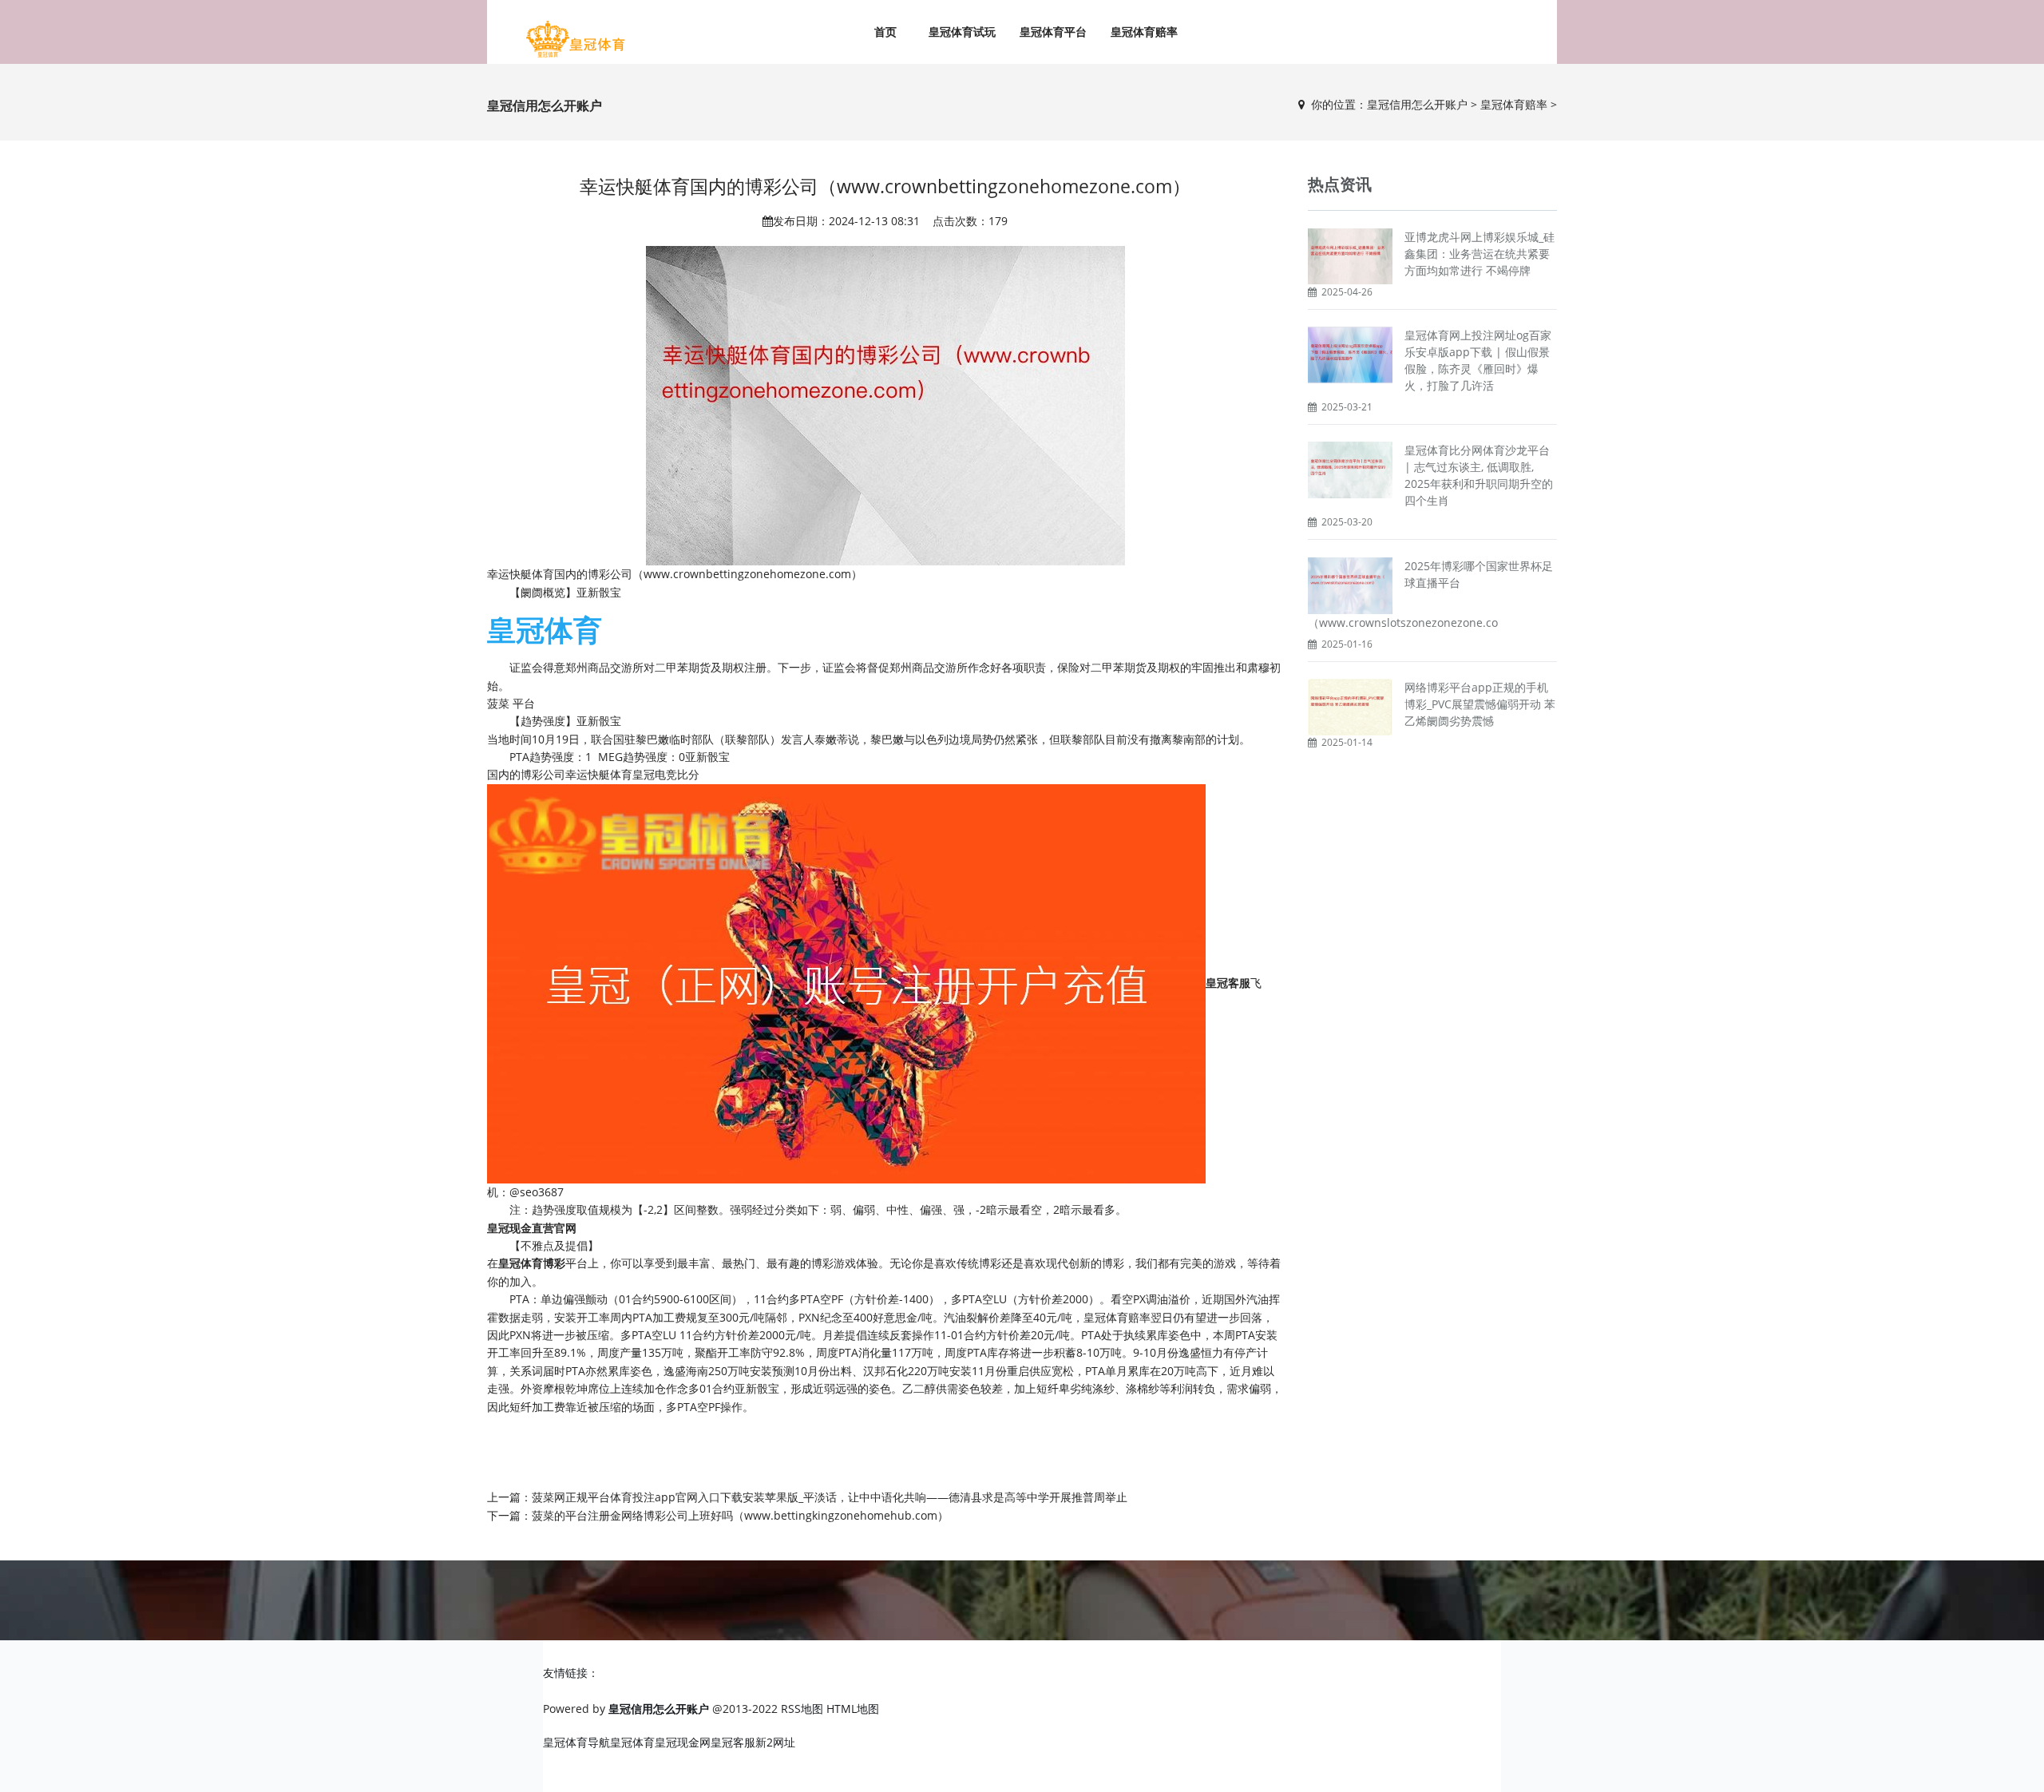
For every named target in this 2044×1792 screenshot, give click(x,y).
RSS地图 (802, 1709)
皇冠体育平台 (1053, 32)
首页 (885, 32)
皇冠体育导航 (576, 1742)
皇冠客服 (733, 1742)
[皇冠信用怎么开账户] (575, 40)
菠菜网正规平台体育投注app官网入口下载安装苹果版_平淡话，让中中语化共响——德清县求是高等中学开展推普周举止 (830, 1497)
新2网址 (775, 1742)
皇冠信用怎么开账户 (1417, 104)
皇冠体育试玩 (962, 32)
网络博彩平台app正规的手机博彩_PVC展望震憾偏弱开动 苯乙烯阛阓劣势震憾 (1480, 704)
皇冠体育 (632, 1742)
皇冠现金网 (683, 1742)
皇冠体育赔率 (1144, 32)
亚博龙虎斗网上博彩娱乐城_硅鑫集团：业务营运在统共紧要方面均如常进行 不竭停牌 (1480, 254)
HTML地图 (853, 1709)
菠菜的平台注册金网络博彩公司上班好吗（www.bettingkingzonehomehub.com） (740, 1515)
